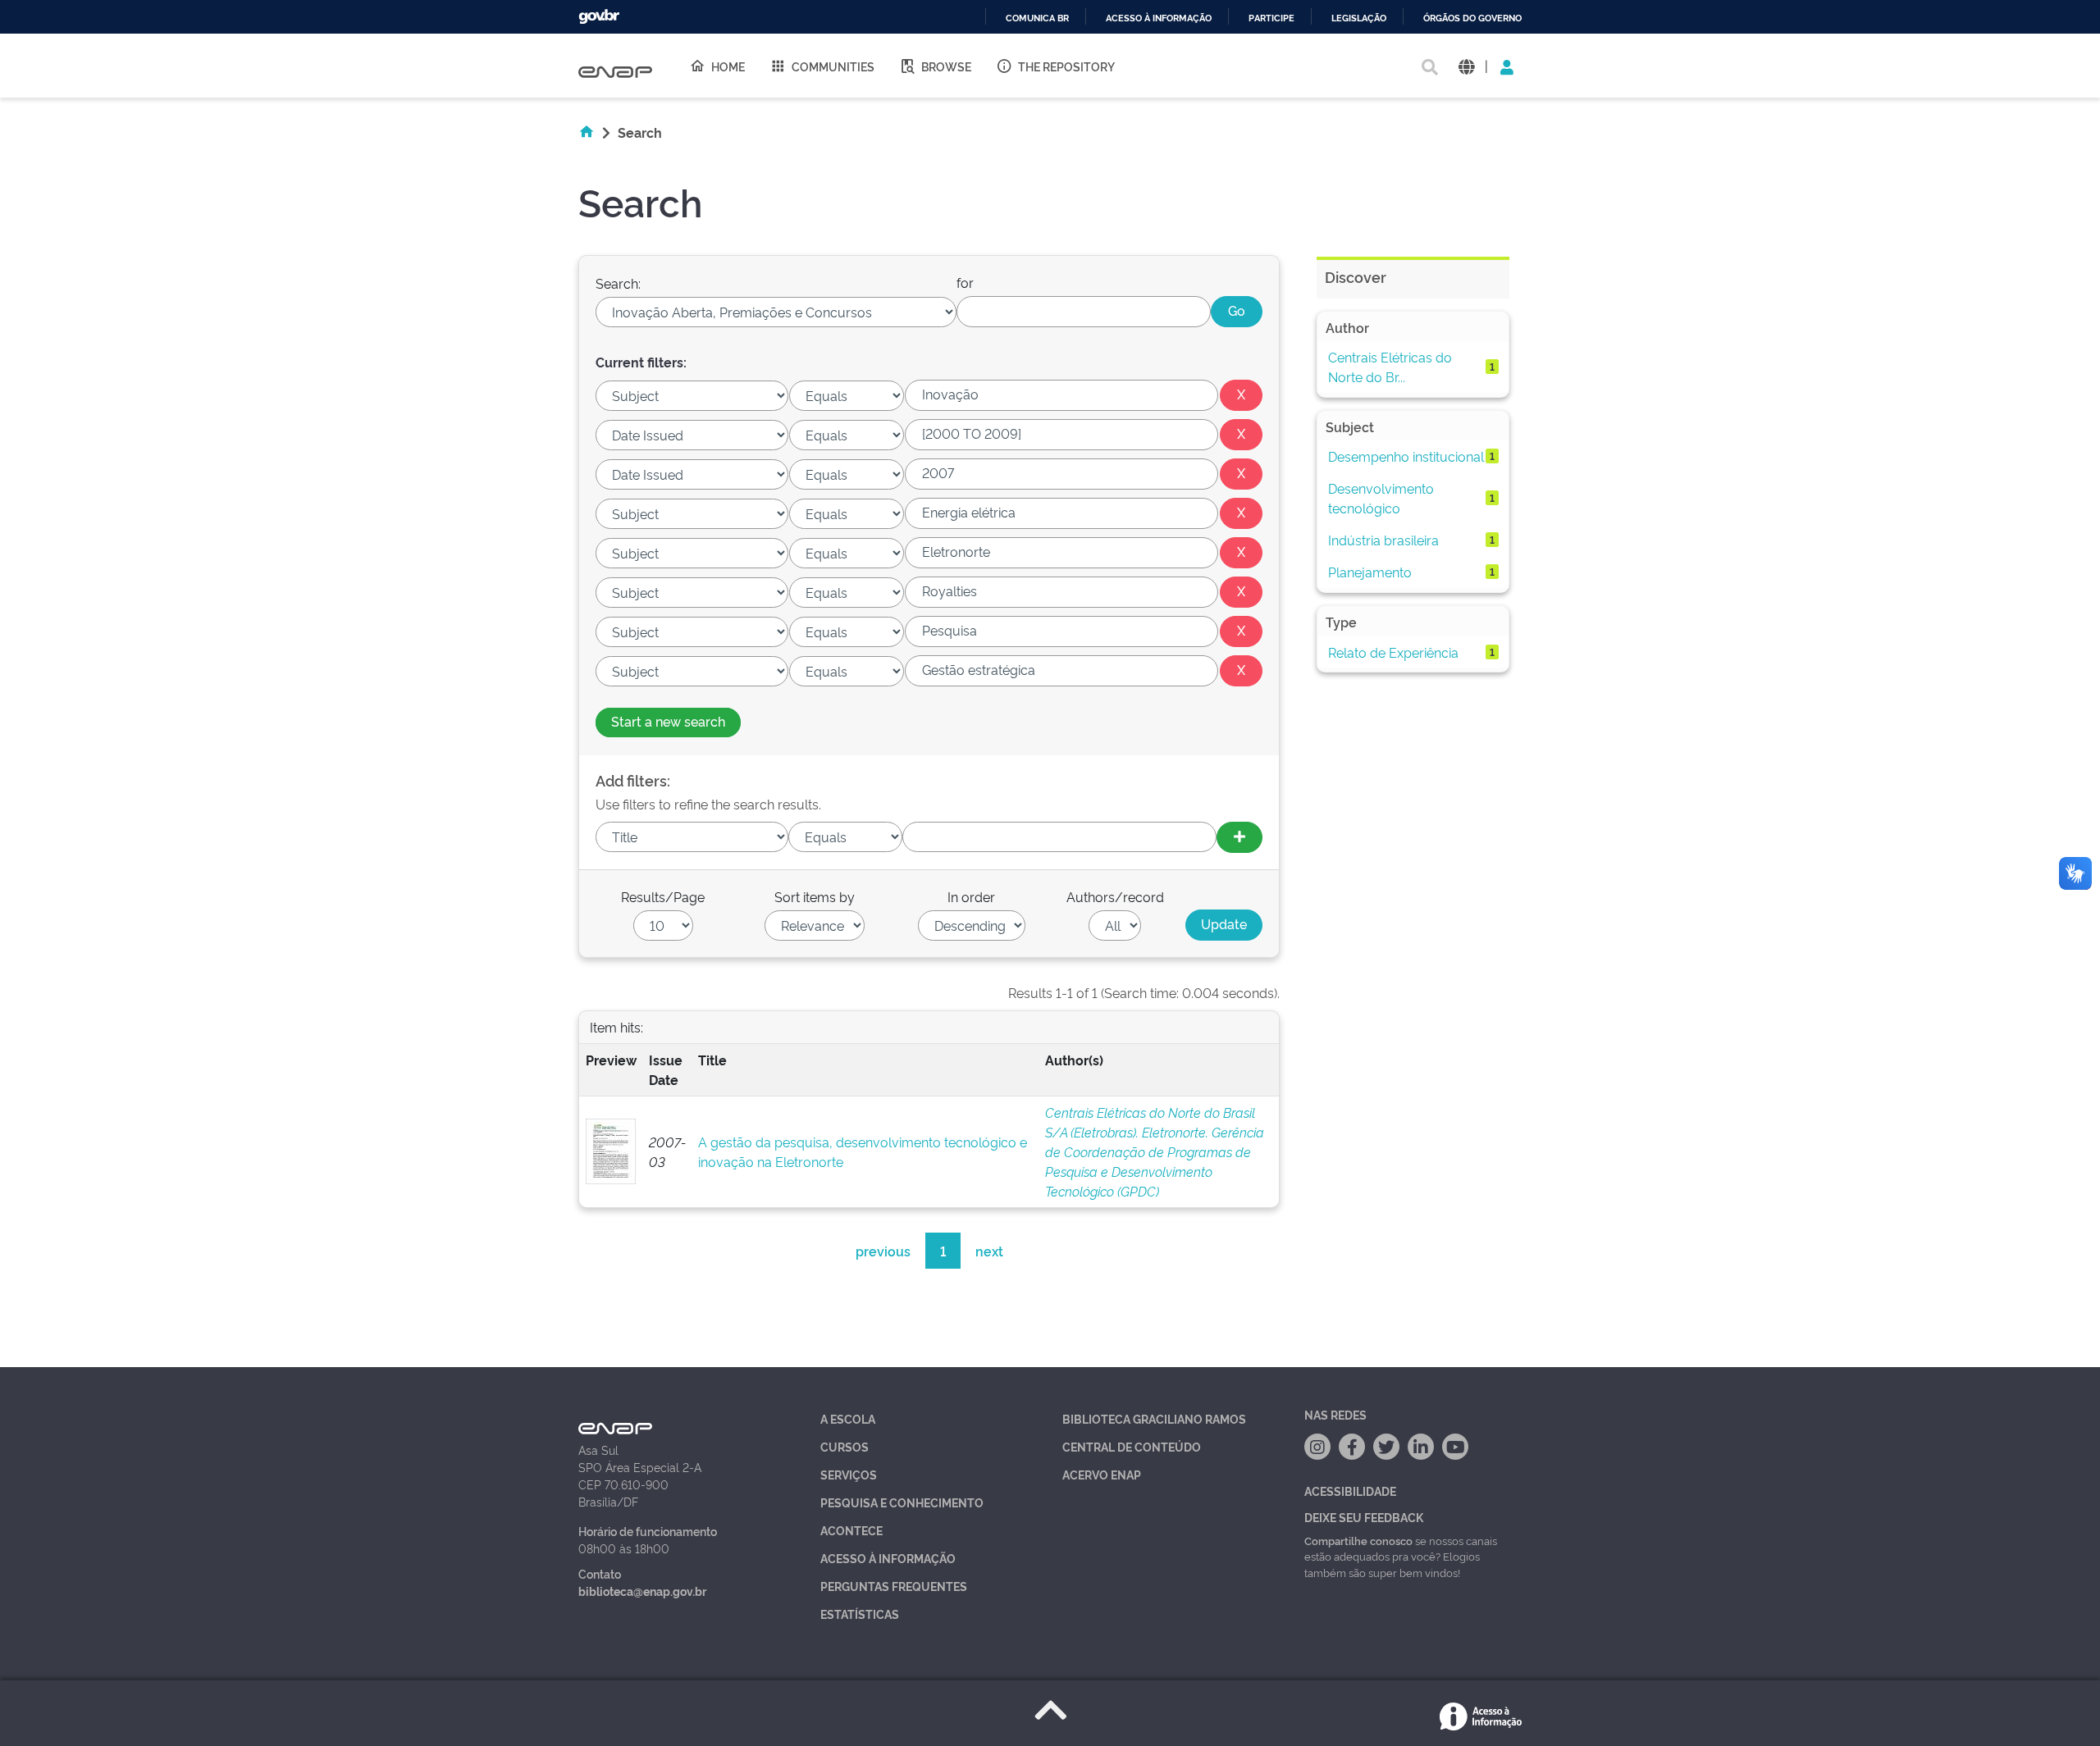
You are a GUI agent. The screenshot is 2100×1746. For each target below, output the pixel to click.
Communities (833, 66)
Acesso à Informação (888, 1558)
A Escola (848, 1418)
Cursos (845, 1446)
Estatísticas (860, 1614)
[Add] (1239, 837)
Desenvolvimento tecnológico (1381, 498)
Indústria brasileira (1383, 540)
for (965, 282)
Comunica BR (1037, 18)
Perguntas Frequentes (894, 1586)
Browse (946, 66)
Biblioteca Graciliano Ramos (1154, 1418)
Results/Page (663, 896)
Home (728, 66)
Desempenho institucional (1406, 456)
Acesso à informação (1159, 18)
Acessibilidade (1350, 1491)
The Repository (1066, 66)
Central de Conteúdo (1132, 1446)
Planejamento (1370, 572)
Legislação (1359, 18)
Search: (618, 283)
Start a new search (668, 721)
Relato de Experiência (1393, 652)
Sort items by (815, 896)
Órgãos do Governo (1472, 18)
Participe (1271, 18)
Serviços (849, 1474)
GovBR (599, 17)
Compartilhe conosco (1358, 1540)
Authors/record (1115, 896)
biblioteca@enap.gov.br (642, 1591)
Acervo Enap (1102, 1474)
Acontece (851, 1530)
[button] (1466, 66)
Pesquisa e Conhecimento (902, 1502)
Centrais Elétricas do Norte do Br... (1390, 367)
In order (971, 896)
